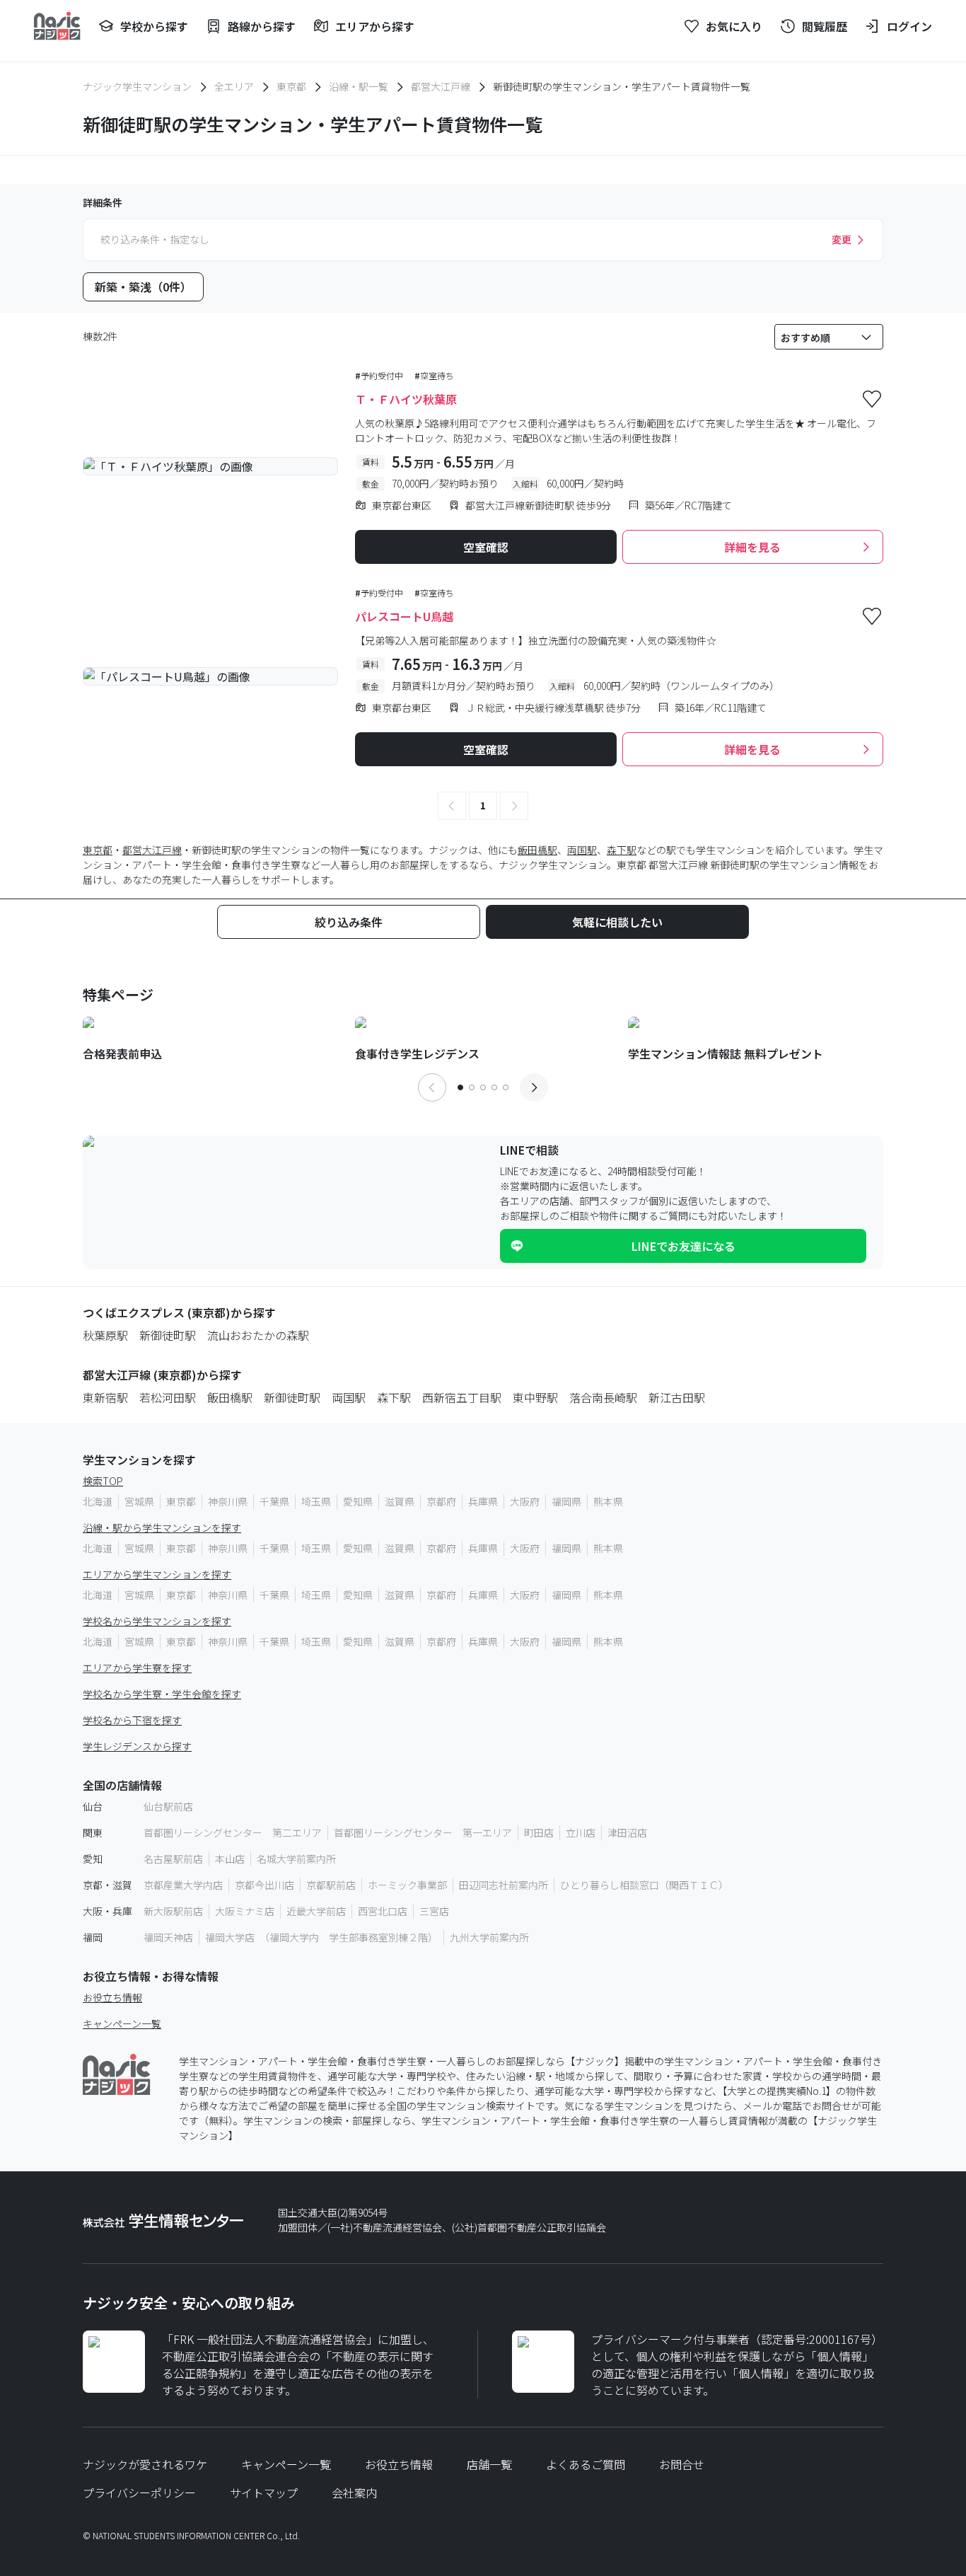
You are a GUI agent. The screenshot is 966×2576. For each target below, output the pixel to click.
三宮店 (434, 1911)
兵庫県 (483, 1501)
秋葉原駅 (105, 1335)
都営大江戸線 (441, 86)
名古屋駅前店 (173, 1859)
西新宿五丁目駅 (462, 1397)
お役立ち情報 (112, 1997)
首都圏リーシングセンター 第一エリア (423, 1832)
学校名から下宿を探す (132, 1720)
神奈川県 (228, 1501)
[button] (452, 806)
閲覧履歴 (825, 26)
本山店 (230, 1859)
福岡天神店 (168, 1937)
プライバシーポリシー (139, 2493)
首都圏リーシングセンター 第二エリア (233, 1832)
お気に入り (734, 26)
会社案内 (354, 2493)
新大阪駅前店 (173, 1911)
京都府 (441, 1501)
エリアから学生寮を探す (137, 1668)
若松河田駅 (168, 1397)
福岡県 (566, 1501)
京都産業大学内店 (183, 1885)
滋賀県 (400, 1501)
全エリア (234, 86)
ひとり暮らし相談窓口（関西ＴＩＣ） (644, 1885)
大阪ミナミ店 (245, 1911)
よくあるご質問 (586, 2464)
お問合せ (682, 2464)
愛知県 (358, 1501)
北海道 (98, 1501)
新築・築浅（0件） (143, 287)
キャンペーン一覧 (122, 2023)
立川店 (581, 1832)
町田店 (539, 1832)
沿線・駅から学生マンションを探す (162, 1527)
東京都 (291, 86)
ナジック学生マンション (137, 86)
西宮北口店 (383, 1911)
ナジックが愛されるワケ (145, 2464)
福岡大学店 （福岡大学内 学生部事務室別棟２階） (321, 1937)
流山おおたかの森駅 (258, 1335)
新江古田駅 (677, 1397)
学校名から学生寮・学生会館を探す (162, 1694)
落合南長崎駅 (603, 1397)
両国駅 (582, 850)
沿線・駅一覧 (359, 86)
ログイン (909, 26)
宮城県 (139, 1501)
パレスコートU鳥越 (404, 616)
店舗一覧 (489, 2464)
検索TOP (103, 1481)
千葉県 (274, 1501)
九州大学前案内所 (489, 1937)
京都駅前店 (331, 1885)
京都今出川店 (264, 1885)
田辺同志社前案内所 (504, 1885)
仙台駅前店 (168, 1806)
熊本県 (608, 1501)
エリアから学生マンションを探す (157, 1574)
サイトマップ (264, 2493)
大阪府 (525, 1501)
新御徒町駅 (168, 1335)
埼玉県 (316, 1501)
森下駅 (622, 850)
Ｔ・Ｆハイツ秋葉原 (406, 399)
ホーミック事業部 (407, 1885)
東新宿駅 (105, 1397)
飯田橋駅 (537, 850)
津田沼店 (627, 1832)
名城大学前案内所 (296, 1859)
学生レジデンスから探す (137, 1746)
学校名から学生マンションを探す (157, 1621)
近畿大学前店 (316, 1911)
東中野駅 (535, 1397)
